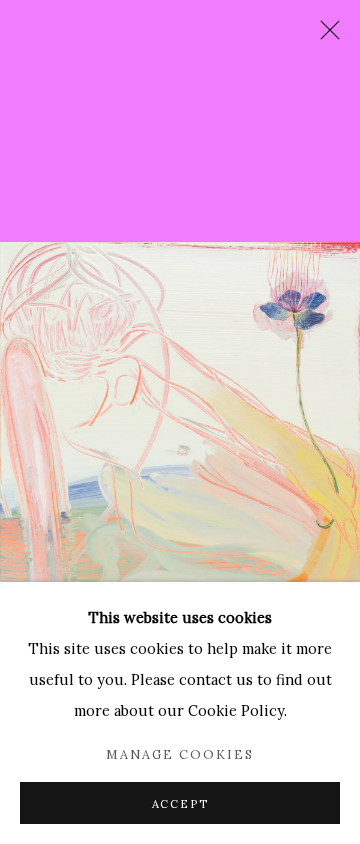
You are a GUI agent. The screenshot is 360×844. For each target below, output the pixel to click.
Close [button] (325, 35)
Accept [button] (180, 804)
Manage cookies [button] (180, 754)
